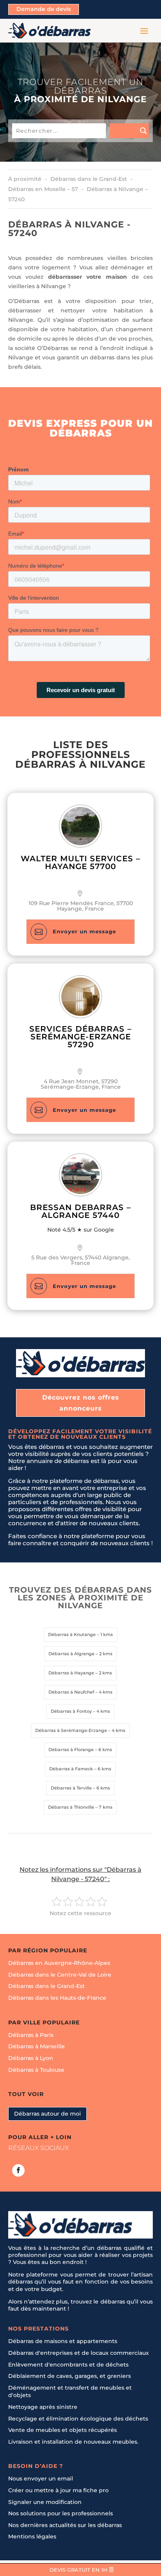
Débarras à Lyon (31, 2058)
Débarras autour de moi (47, 2114)
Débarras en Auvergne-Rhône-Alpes (59, 1963)
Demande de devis (44, 9)
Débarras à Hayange (71, 1673)
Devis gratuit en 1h (79, 2570)
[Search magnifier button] (129, 131)
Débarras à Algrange (72, 1654)
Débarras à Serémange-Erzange (71, 1730)
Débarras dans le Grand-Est (47, 1986)
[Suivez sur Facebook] (18, 2170)
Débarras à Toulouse (36, 2070)
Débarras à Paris (31, 2035)
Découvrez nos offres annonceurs (81, 1403)
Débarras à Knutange (72, 1634)
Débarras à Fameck (71, 1769)
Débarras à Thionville (71, 1807)
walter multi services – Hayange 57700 (80, 862)
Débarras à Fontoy (71, 1711)
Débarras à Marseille (37, 2047)
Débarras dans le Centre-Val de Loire (60, 1975)
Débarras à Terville (71, 1788)
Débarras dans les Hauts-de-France (57, 1998)
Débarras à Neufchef (71, 1692)
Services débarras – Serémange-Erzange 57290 (80, 1037)
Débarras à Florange (71, 1750)
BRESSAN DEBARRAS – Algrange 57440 (80, 1211)
